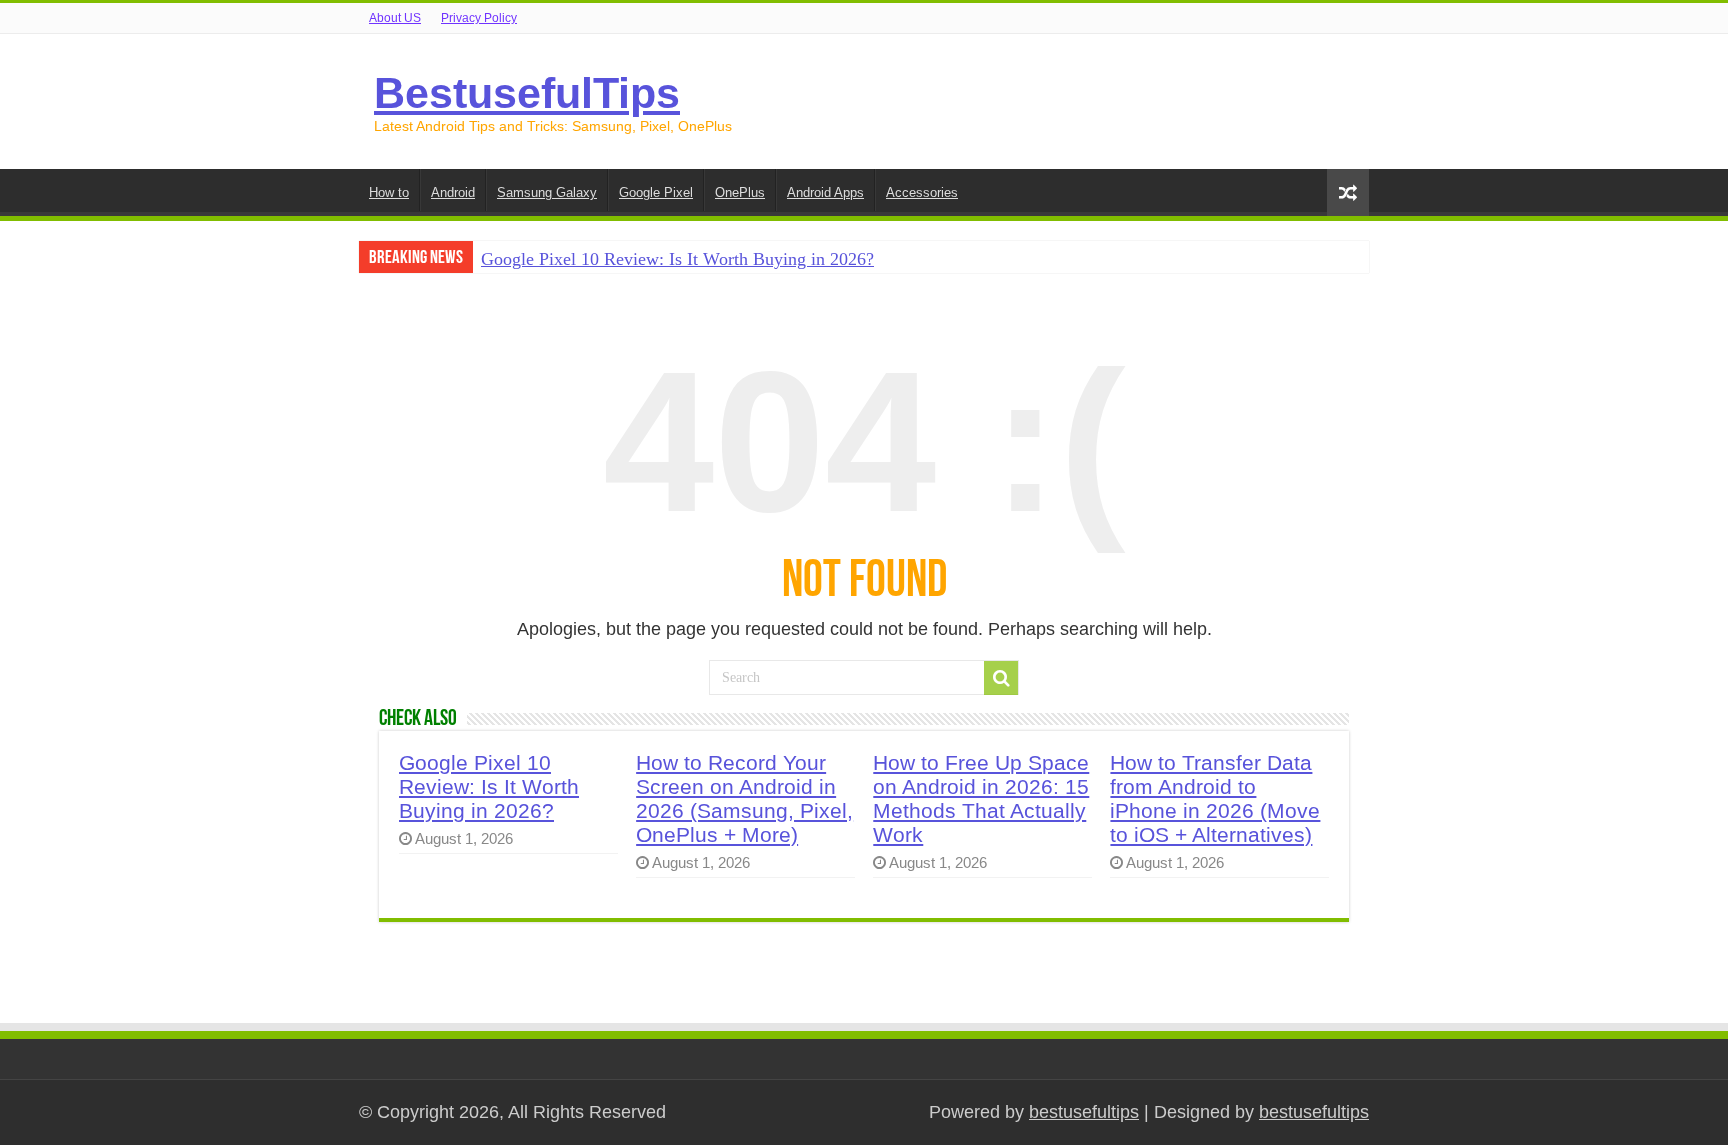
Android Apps (825, 192)
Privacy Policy (479, 18)
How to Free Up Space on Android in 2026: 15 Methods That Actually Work (981, 798)
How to (389, 192)
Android (453, 192)
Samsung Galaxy (547, 192)
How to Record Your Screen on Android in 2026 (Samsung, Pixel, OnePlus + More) (744, 798)
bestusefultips (1084, 1112)
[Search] (1001, 678)
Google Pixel (656, 192)
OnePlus (740, 192)
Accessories (922, 192)
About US (395, 18)
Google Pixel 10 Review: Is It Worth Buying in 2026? (677, 259)
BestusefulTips (527, 93)
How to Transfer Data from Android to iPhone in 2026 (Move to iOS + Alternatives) (1215, 798)
